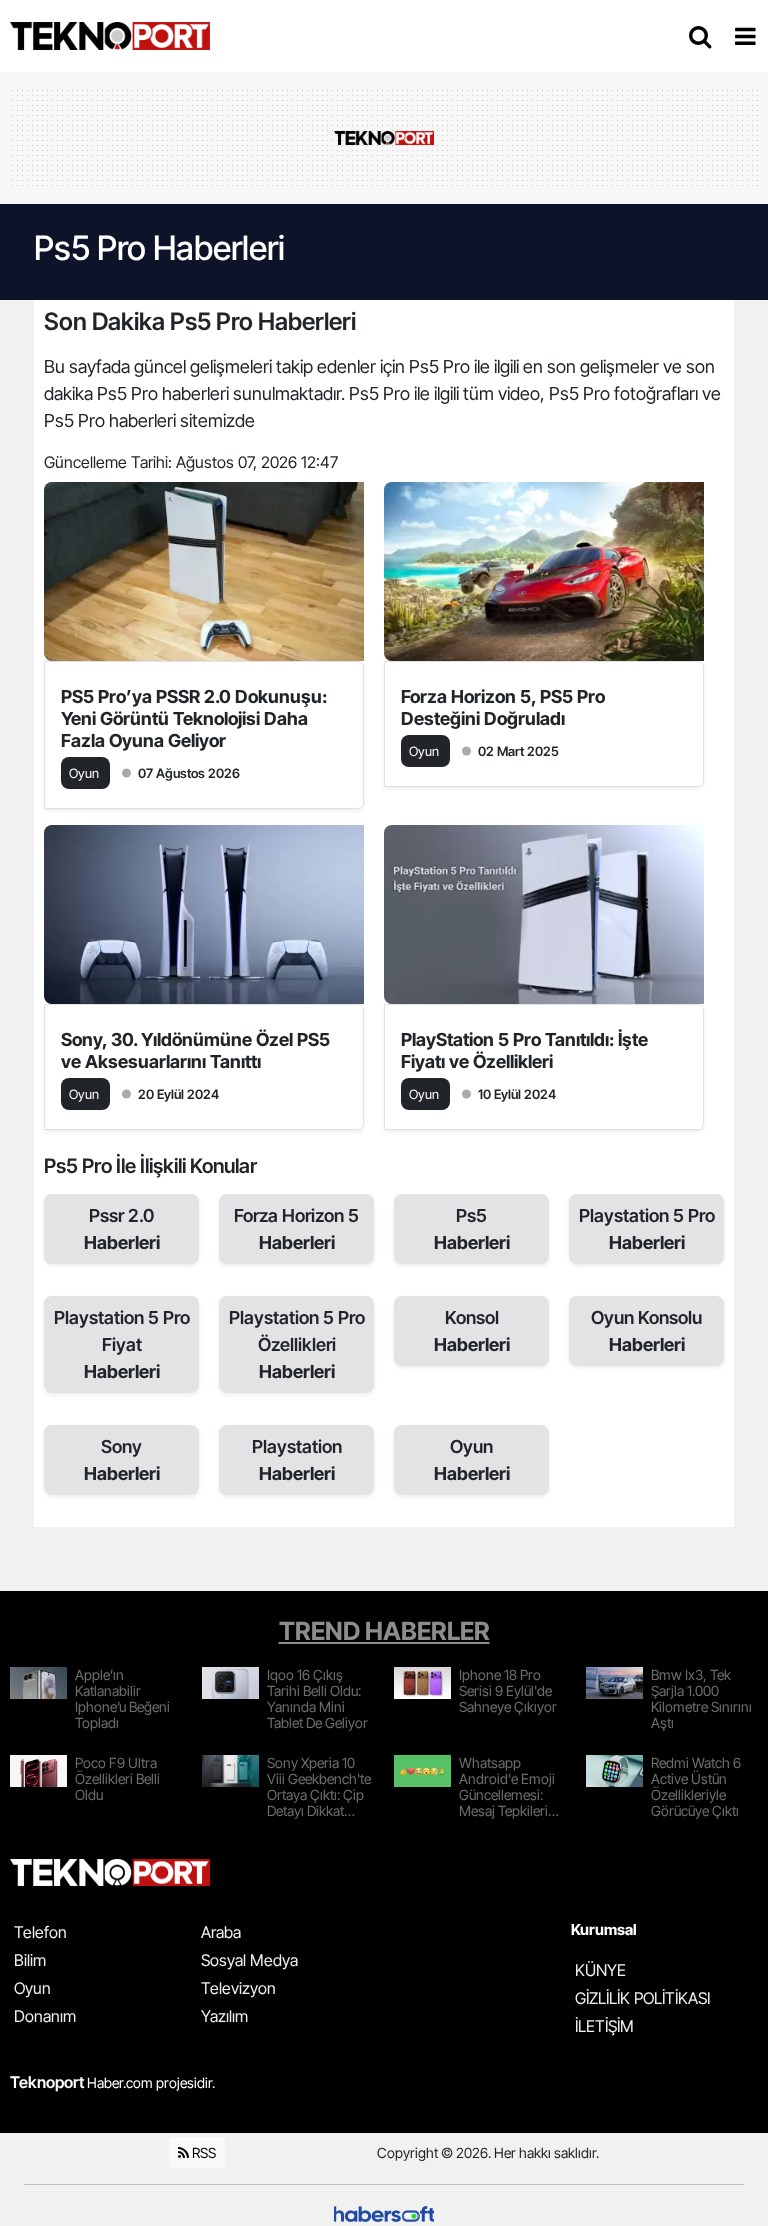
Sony (122, 1460)
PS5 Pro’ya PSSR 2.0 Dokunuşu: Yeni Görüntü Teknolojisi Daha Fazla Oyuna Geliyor (194, 718)
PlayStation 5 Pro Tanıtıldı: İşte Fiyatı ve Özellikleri (524, 1050)
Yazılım (224, 2016)
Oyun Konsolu (646, 1331)
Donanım (45, 2016)
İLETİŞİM (604, 2026)
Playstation (297, 1460)
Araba (221, 1932)
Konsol (472, 1331)
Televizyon (238, 1988)
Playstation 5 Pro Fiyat (122, 1344)
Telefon (40, 1932)
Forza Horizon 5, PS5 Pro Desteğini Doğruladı (503, 707)
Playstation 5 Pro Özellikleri (297, 1344)
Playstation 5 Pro (647, 1229)
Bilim (30, 1960)
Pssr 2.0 (122, 1229)
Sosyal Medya (249, 1960)
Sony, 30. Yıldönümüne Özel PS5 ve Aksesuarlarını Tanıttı (195, 1050)
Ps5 (472, 1229)
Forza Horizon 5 (296, 1229)
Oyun (472, 1460)
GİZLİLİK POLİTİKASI (642, 1998)
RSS (202, 2152)
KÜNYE (600, 1970)
